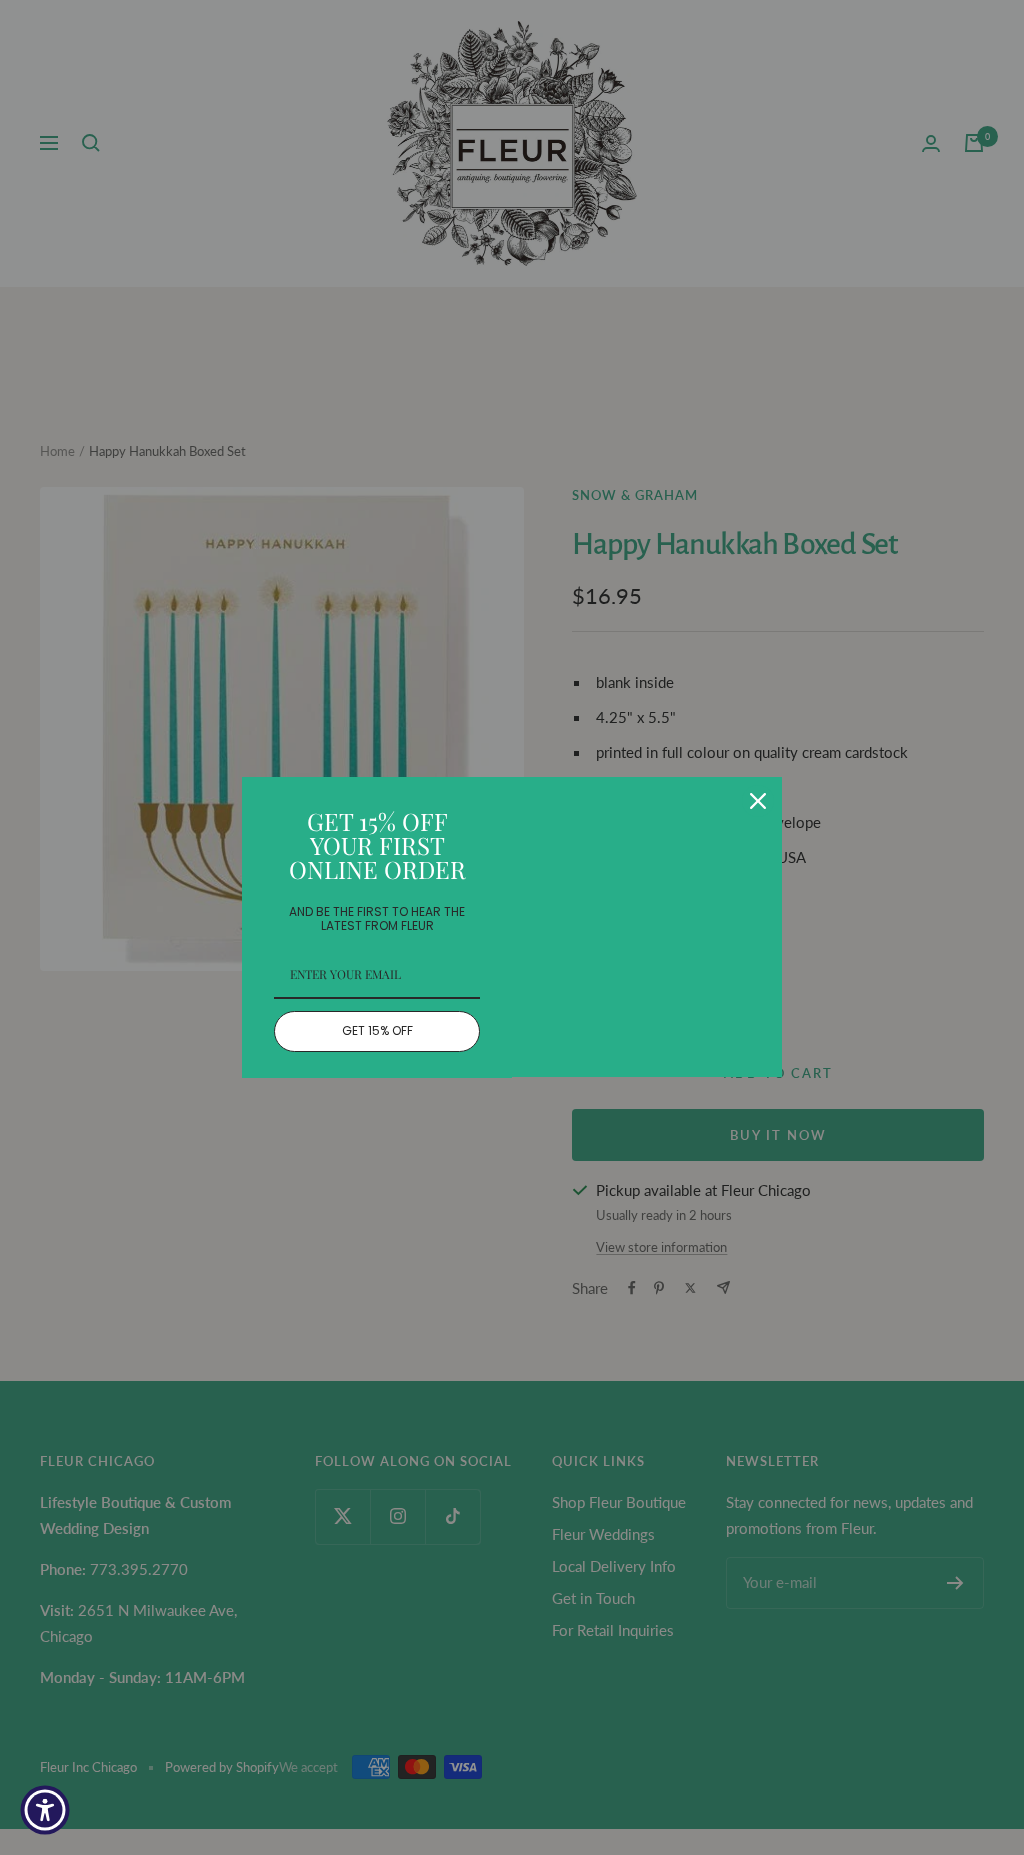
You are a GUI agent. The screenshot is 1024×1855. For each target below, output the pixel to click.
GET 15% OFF (377, 1030)
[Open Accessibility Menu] (45, 1810)
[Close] (758, 801)
